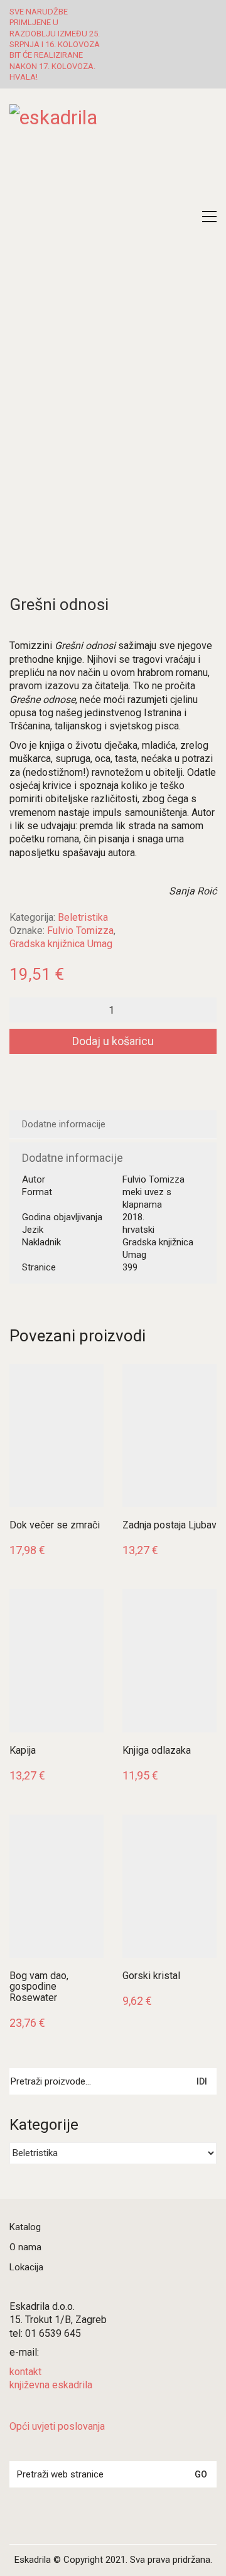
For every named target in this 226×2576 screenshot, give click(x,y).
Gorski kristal (151, 1976)
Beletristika (83, 917)
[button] (209, 217)
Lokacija (26, 2267)
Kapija (23, 1751)
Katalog (25, 2227)
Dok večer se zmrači (55, 1525)
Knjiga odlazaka (157, 1751)
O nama (25, 2247)
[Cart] (183, 217)
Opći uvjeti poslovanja (57, 2426)
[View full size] (27, 282)
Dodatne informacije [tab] (64, 1124)
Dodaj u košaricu (113, 1041)
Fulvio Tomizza (80, 931)
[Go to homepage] (113, 154)
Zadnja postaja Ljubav (169, 1525)
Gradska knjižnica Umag (61, 944)
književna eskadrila (51, 2385)
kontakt (25, 2372)
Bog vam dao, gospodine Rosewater (39, 1987)
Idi (202, 2081)
